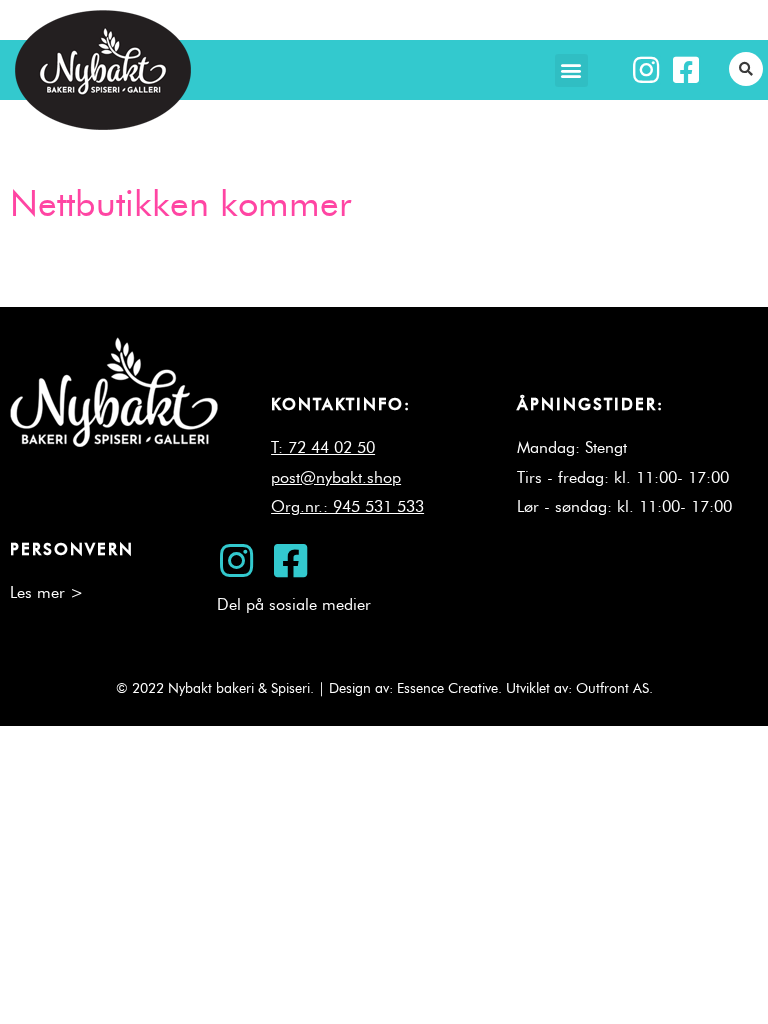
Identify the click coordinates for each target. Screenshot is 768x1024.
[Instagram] (646, 70)
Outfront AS (612, 688)
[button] (571, 70)
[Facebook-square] (686, 70)
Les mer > (46, 592)
